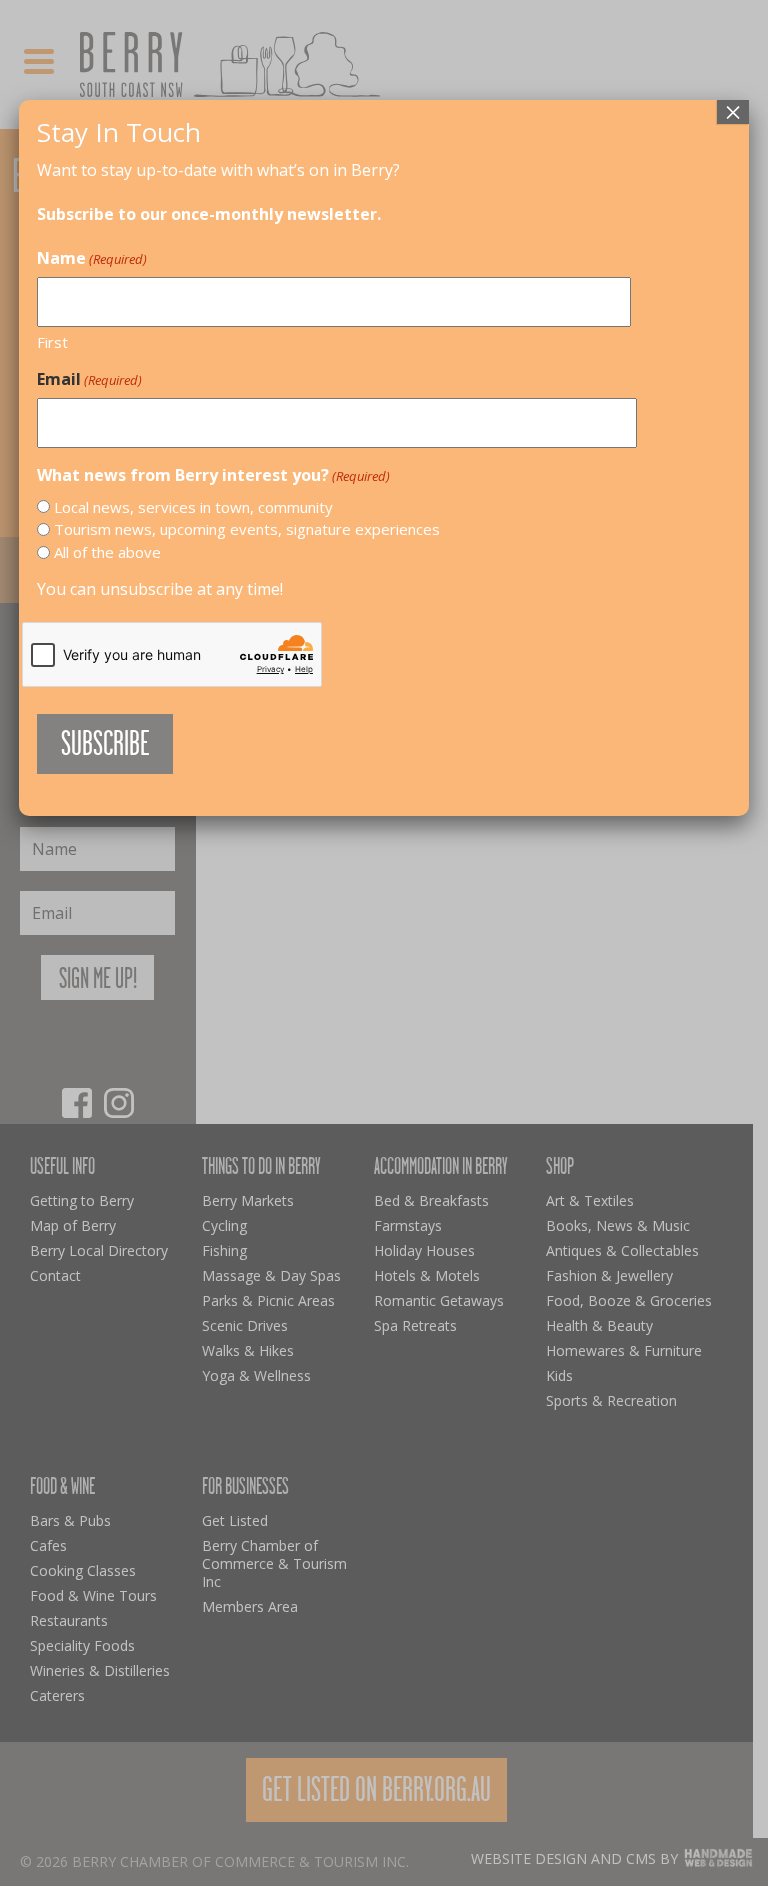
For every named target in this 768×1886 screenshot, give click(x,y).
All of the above (107, 552)
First (52, 342)
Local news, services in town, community (193, 507)
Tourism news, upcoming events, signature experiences (247, 529)
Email (89, 379)
